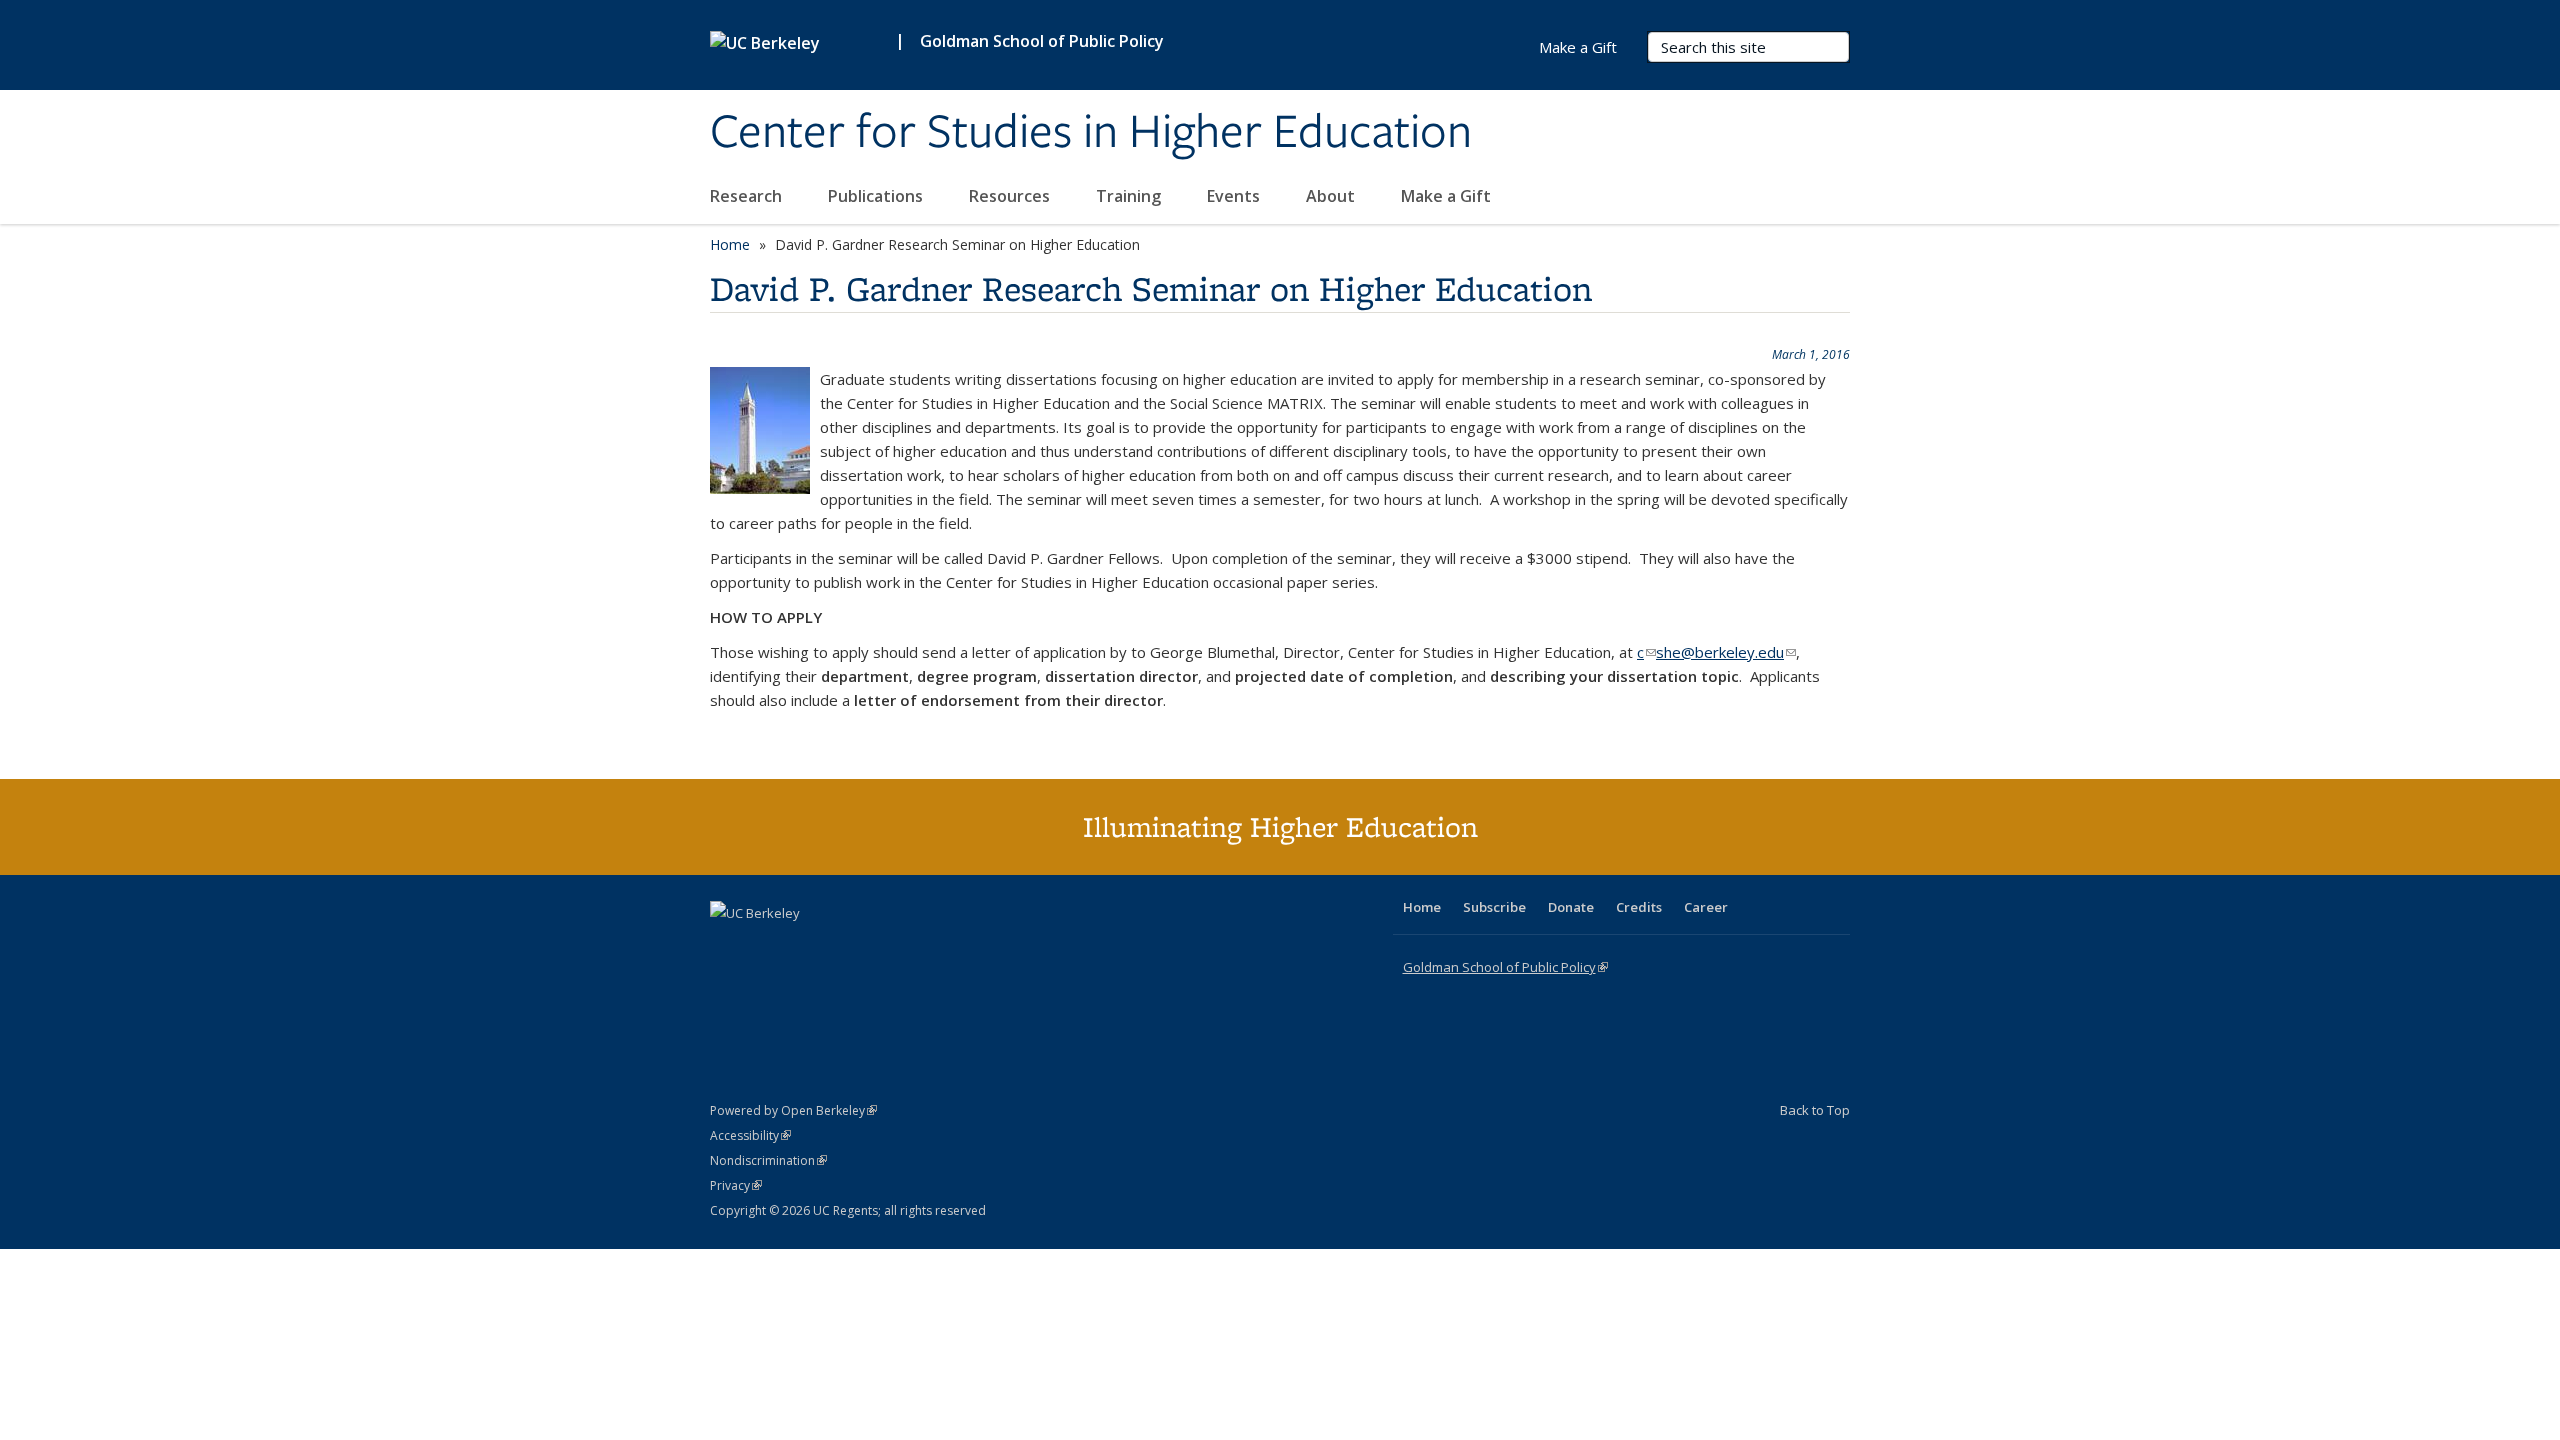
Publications (877, 196)
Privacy (736, 1185)
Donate (1571, 907)
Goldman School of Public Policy (1042, 41)
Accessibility (750, 1135)
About (1332, 196)
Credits (1639, 907)
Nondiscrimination (768, 1160)
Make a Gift (1446, 196)
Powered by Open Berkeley (793, 1110)
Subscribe (1494, 907)
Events (1235, 196)
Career (1706, 907)
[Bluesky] (884, 947)
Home (730, 244)
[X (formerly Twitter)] (728, 947)
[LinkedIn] (767, 947)
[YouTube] (806, 947)
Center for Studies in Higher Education (1091, 133)
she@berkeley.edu (1726, 652)
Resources (1011, 196)
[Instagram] (845, 947)
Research (748, 196)
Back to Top (1815, 1110)
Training (1130, 196)
